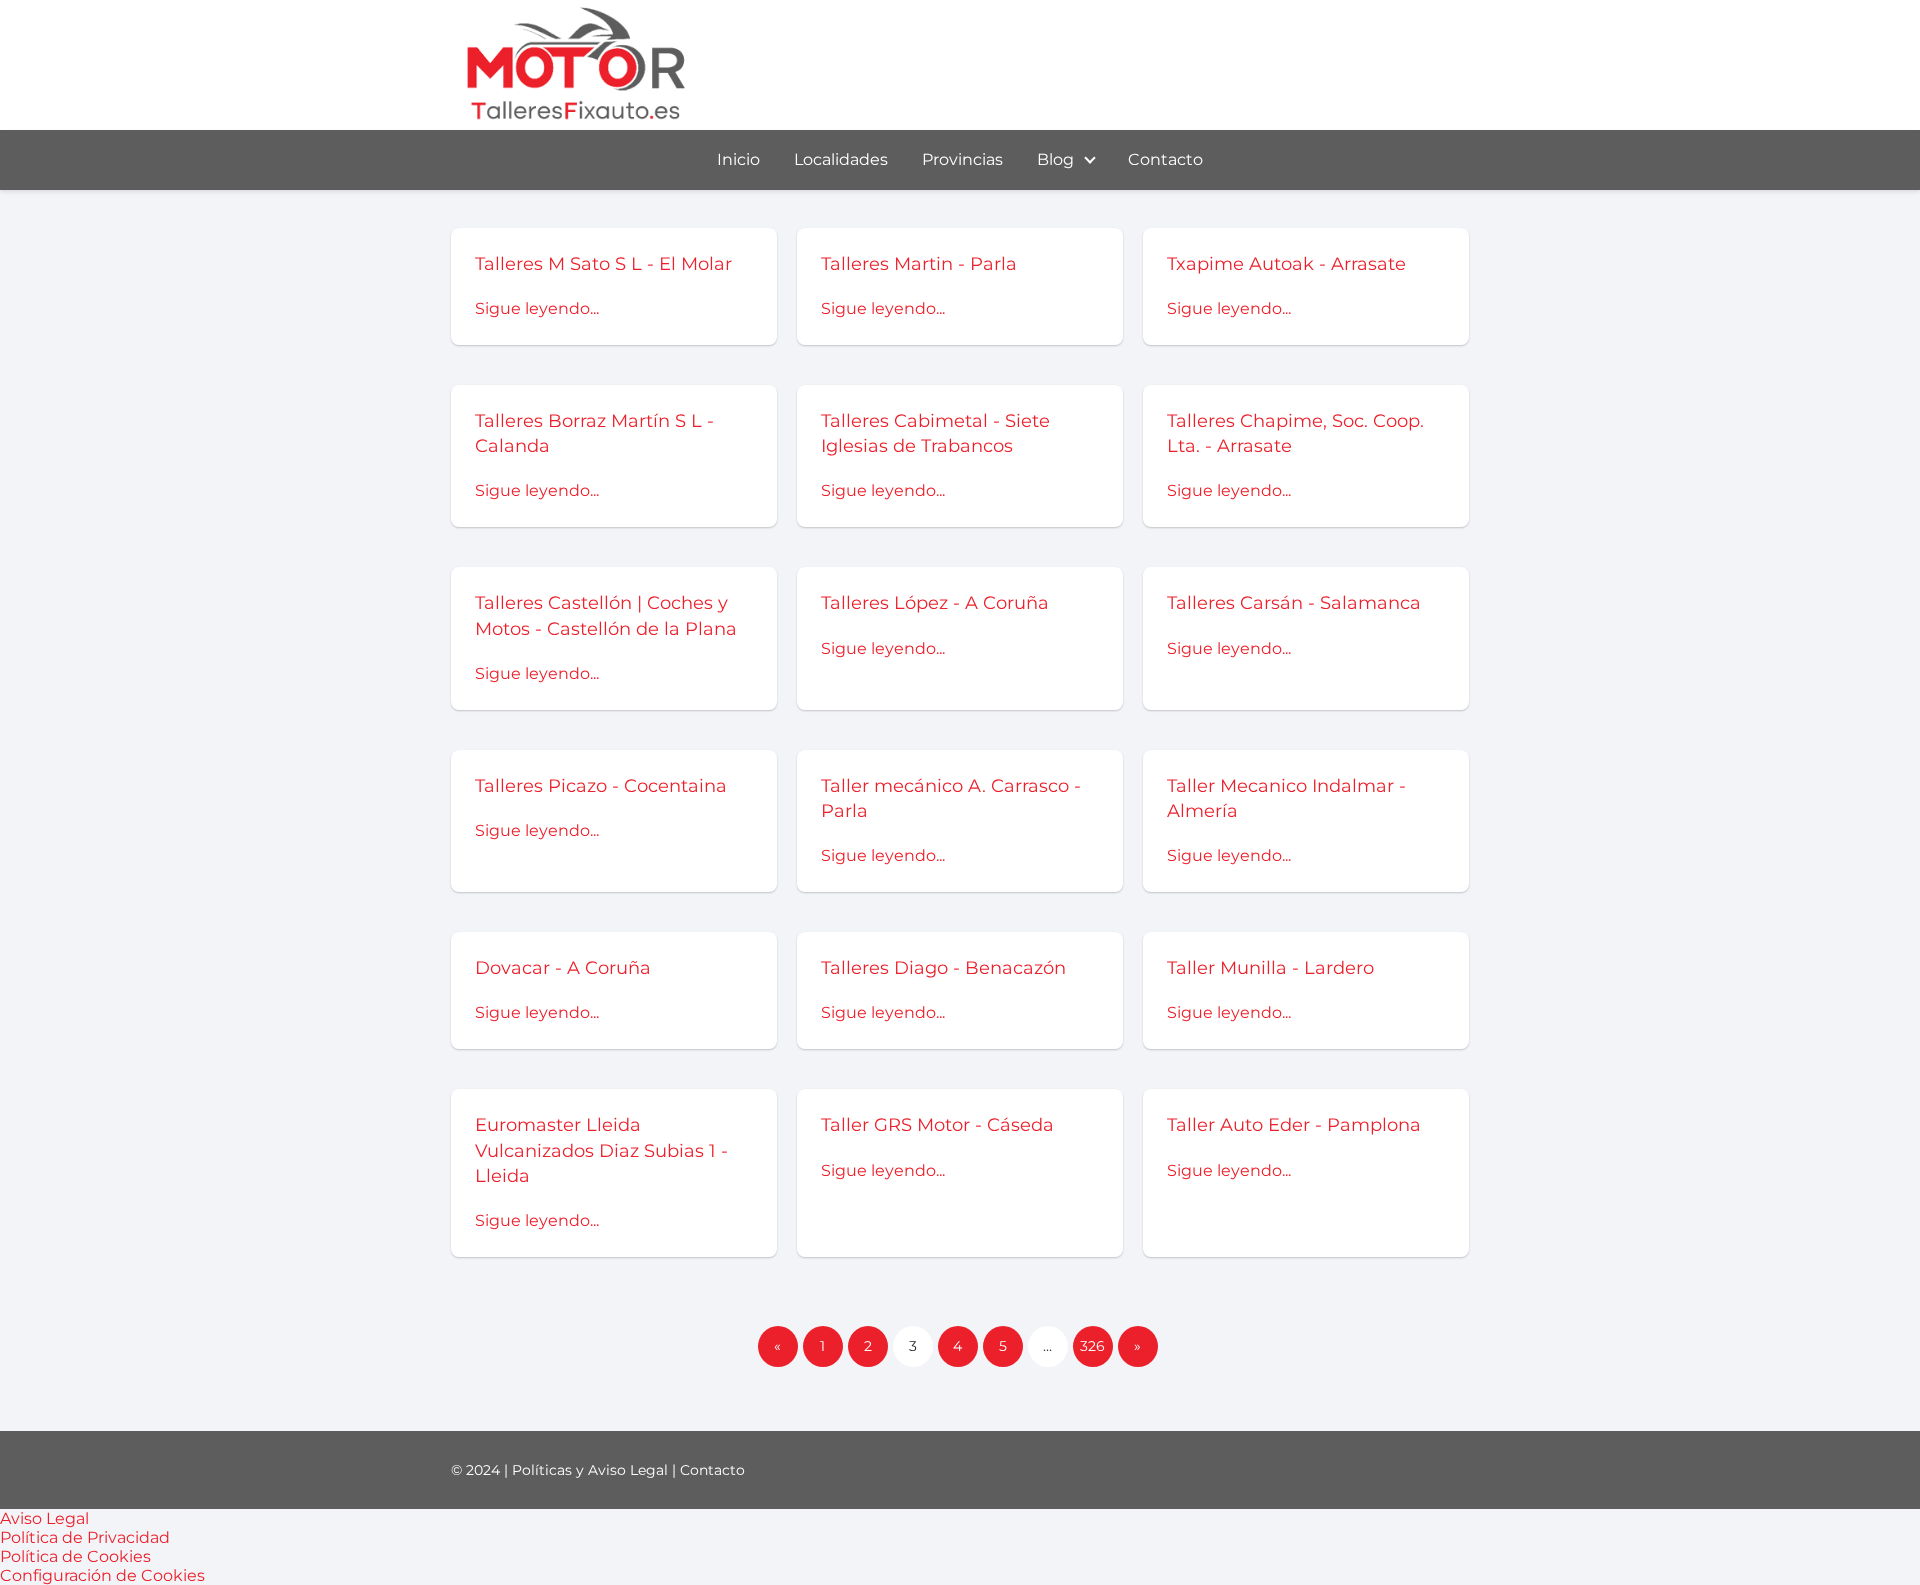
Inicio (738, 159)
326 (1092, 1346)
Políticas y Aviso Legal (590, 1470)
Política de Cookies (75, 1556)
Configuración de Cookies (102, 1575)
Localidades (841, 159)
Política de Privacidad (85, 1537)
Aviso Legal (44, 1518)
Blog (1055, 159)
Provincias (962, 159)
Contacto (1165, 159)
